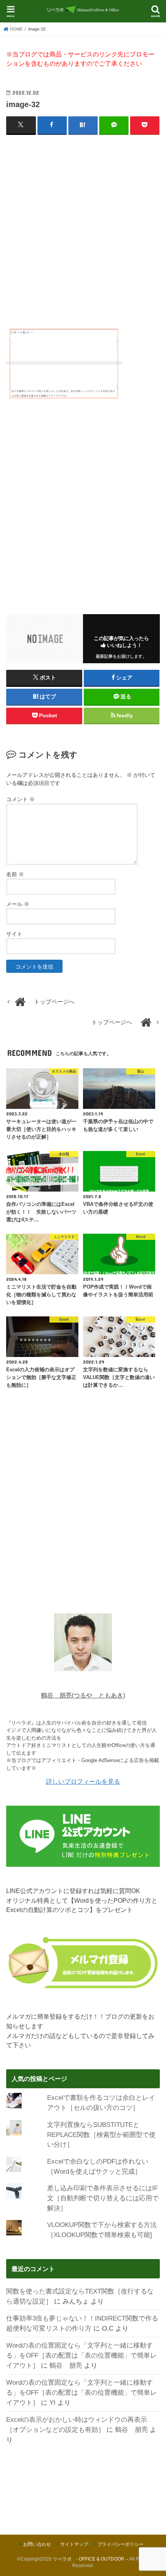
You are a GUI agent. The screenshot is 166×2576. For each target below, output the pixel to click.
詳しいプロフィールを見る (83, 1781)
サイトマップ (74, 2544)
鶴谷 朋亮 (66, 2365)
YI (53, 2402)
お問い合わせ (37, 2544)
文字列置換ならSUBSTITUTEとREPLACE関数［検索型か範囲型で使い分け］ (101, 2135)
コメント (20, 799)
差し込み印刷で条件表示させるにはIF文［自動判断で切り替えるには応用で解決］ (103, 2198)
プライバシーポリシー (120, 2544)
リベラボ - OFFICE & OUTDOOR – (91, 2559)
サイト (14, 934)
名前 (15, 874)
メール (18, 904)
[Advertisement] (83, 226)
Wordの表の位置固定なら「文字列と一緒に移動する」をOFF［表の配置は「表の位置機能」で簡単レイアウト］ (81, 2355)
